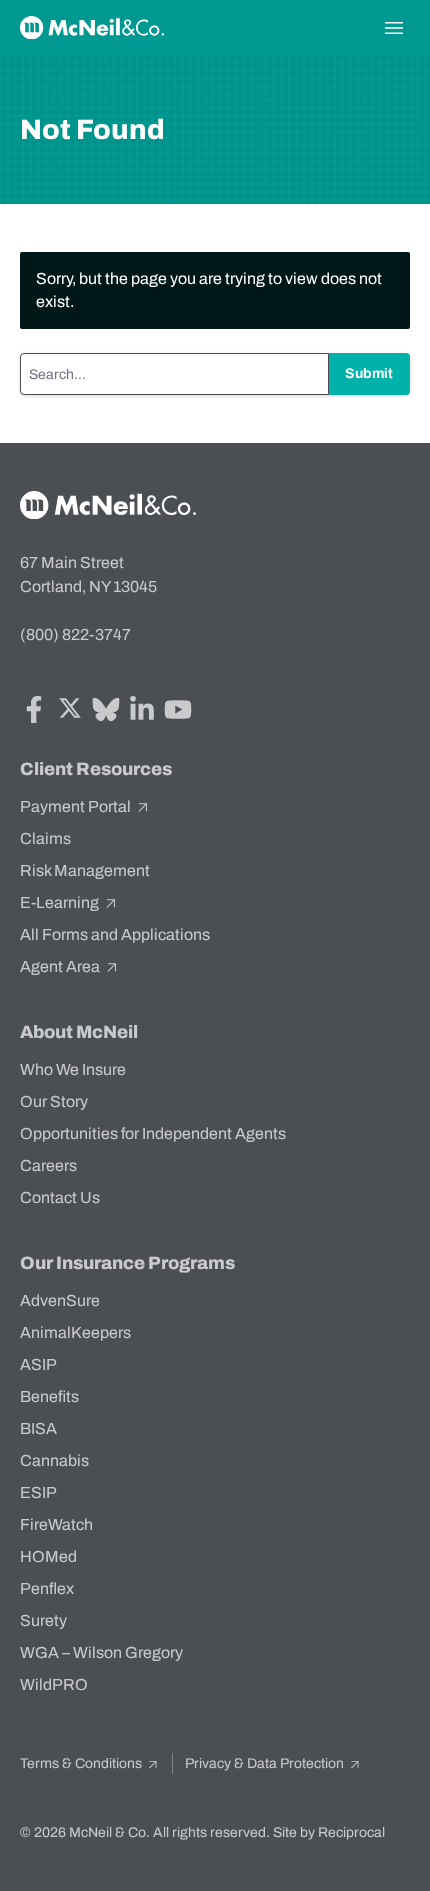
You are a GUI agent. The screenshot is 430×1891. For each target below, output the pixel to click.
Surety (43, 1620)
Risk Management (85, 870)
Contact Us (60, 1197)
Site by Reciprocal (329, 1832)
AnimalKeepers (75, 1332)
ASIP (38, 1364)
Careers (48, 1165)
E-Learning (61, 902)
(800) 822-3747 (75, 634)
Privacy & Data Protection (266, 1763)
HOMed (48, 1556)
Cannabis (54, 1460)
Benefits (49, 1396)
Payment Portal (77, 806)
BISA (38, 1428)
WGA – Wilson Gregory (101, 1652)
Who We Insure (73, 1069)
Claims (45, 838)
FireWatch (56, 1524)
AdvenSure (60, 1300)
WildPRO (54, 1684)
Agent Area (61, 966)
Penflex (47, 1588)
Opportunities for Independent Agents (153, 1133)
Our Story (54, 1101)
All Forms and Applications (115, 934)
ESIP (38, 1492)
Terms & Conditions (82, 1763)
